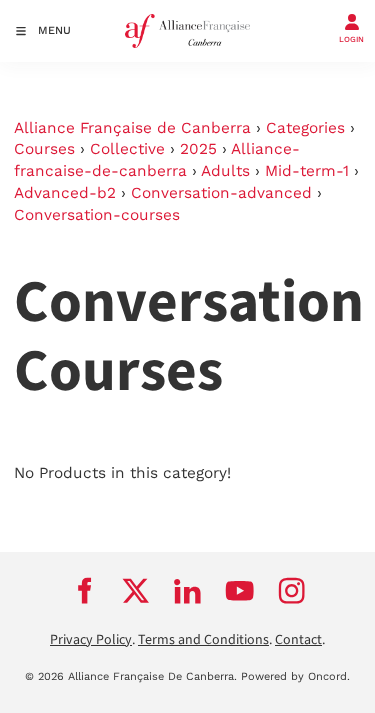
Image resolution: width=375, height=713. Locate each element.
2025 (198, 149)
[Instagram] (292, 591)
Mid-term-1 (307, 171)
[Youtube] (240, 591)
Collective (127, 149)
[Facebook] (84, 591)
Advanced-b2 (65, 193)
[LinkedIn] (188, 591)
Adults (225, 171)
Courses (44, 149)
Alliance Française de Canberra (132, 128)
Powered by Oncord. (295, 676)
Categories (305, 128)
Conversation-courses (97, 215)
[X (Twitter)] (136, 591)
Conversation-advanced (221, 193)
